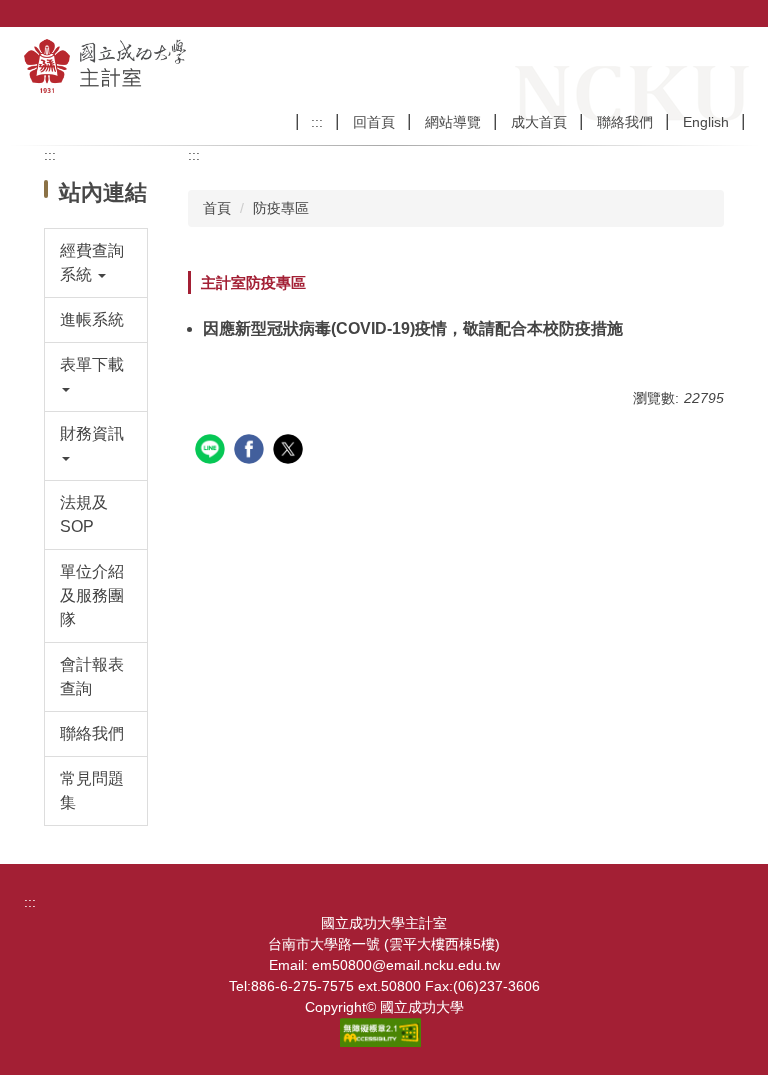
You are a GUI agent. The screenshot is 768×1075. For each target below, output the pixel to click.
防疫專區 (281, 208)
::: (317, 122)
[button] (96, 263)
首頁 (217, 208)
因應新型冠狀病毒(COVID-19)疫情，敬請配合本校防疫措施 (413, 328)
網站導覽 (453, 122)
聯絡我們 (625, 122)
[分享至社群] (212, 451)
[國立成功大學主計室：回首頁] (168, 66)
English (706, 122)
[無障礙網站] (384, 1031)
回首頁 (374, 122)
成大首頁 (539, 122)
